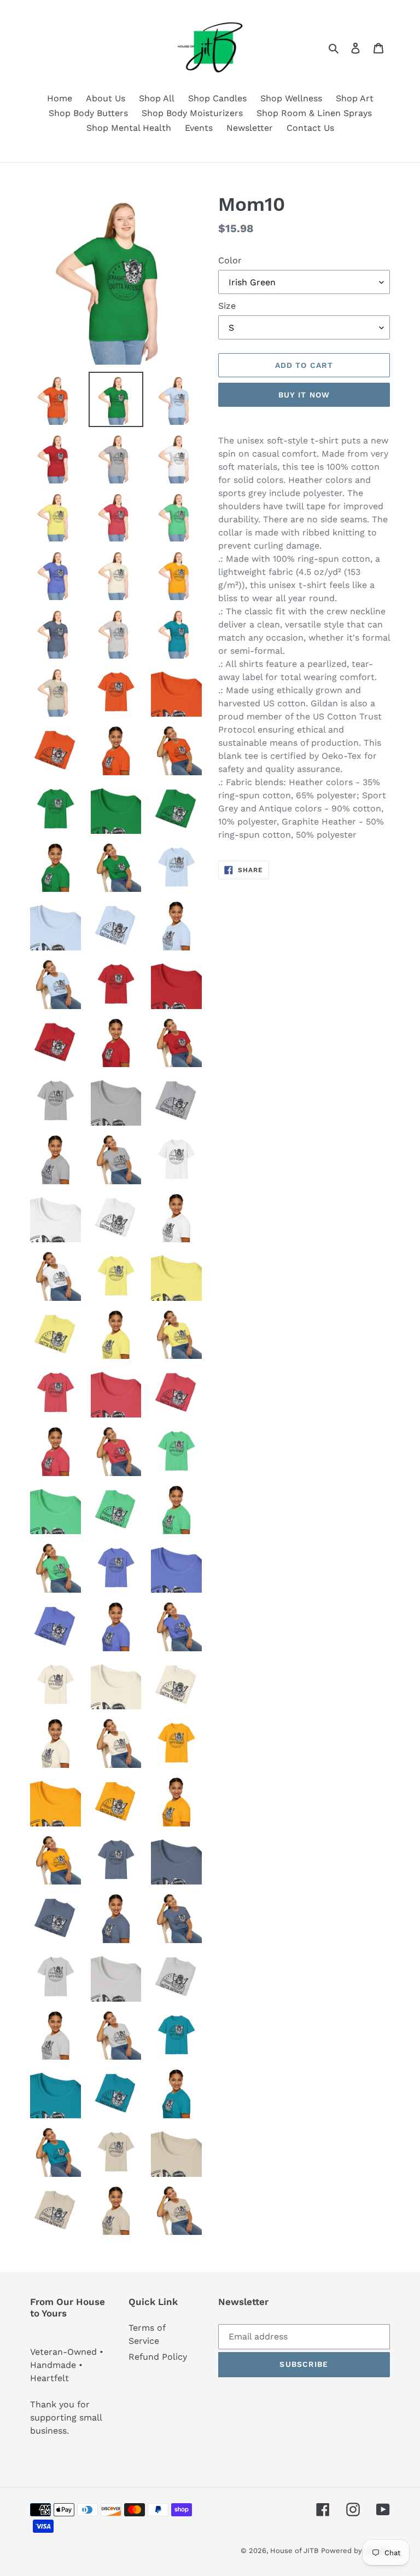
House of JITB (294, 2551)
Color (230, 260)
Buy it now (304, 395)
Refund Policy (158, 2357)
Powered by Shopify (355, 2551)
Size (227, 306)
